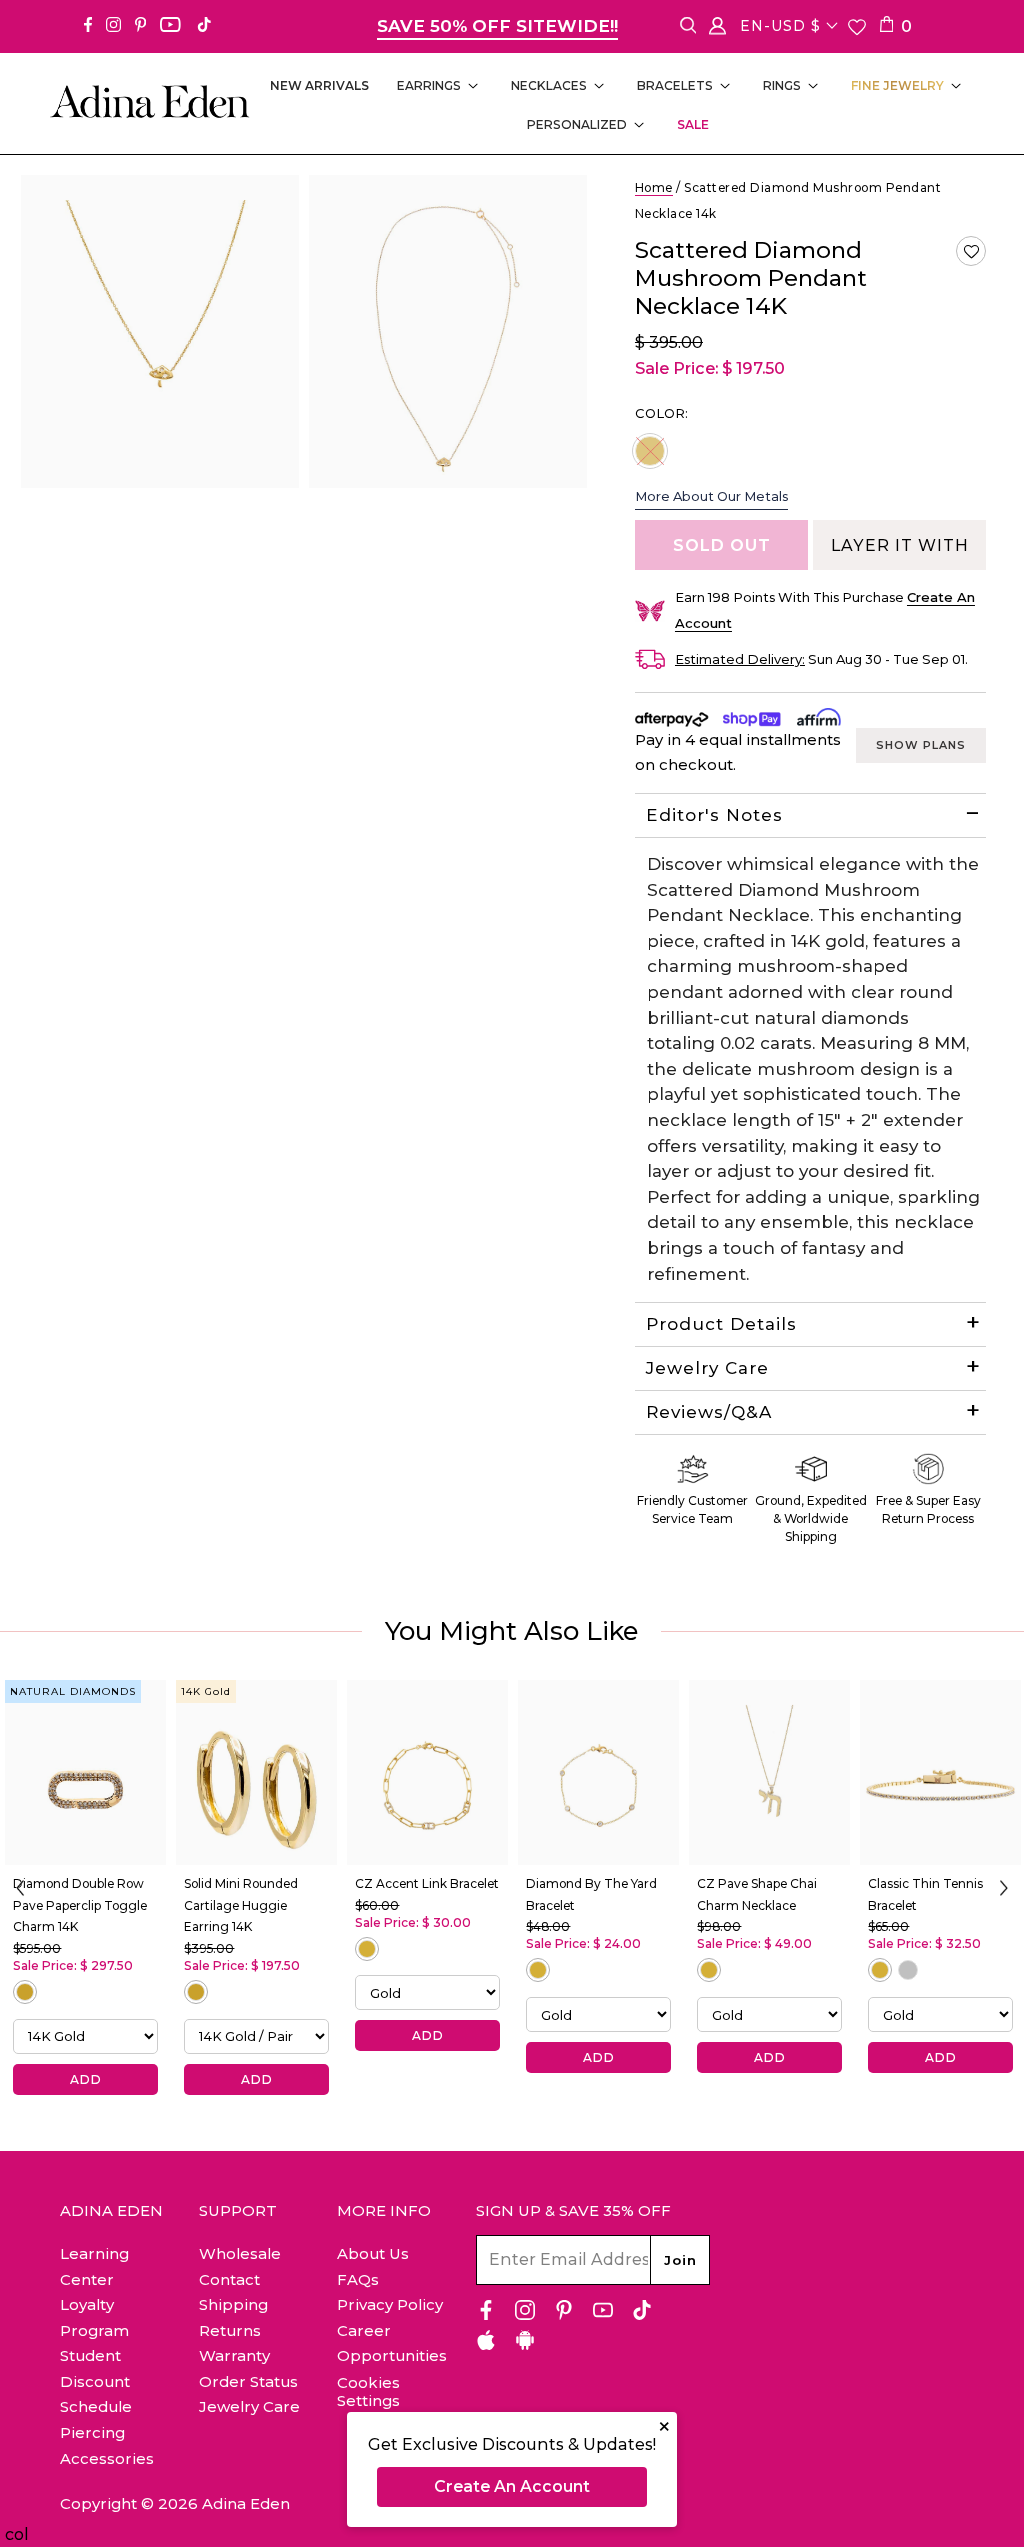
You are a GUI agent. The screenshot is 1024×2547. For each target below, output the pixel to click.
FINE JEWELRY (897, 85)
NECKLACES (549, 85)
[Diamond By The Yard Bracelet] (598, 1772)
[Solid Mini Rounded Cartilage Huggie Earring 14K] (256, 1772)
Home (654, 187)
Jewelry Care (707, 1368)
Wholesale (240, 2253)
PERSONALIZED (577, 124)
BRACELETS (675, 85)
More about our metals (711, 496)
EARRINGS (429, 85)
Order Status (248, 2381)
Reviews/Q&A (709, 1412)
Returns (230, 2330)
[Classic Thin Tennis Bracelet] (940, 1772)
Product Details (721, 1324)
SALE (693, 124)
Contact (229, 2279)
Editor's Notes (714, 815)
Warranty (234, 2355)
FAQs (358, 2279)
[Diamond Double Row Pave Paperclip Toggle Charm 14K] (85, 1772)
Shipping (233, 2304)
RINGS (782, 85)
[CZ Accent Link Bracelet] (427, 1772)
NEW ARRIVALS (319, 85)
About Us (373, 2253)
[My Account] (717, 29)
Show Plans (921, 745)
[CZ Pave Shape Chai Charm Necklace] (769, 1772)
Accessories (107, 2458)
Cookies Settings (368, 2392)
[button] (971, 251)
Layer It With (900, 545)
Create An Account (512, 2486)
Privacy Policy (390, 2304)
